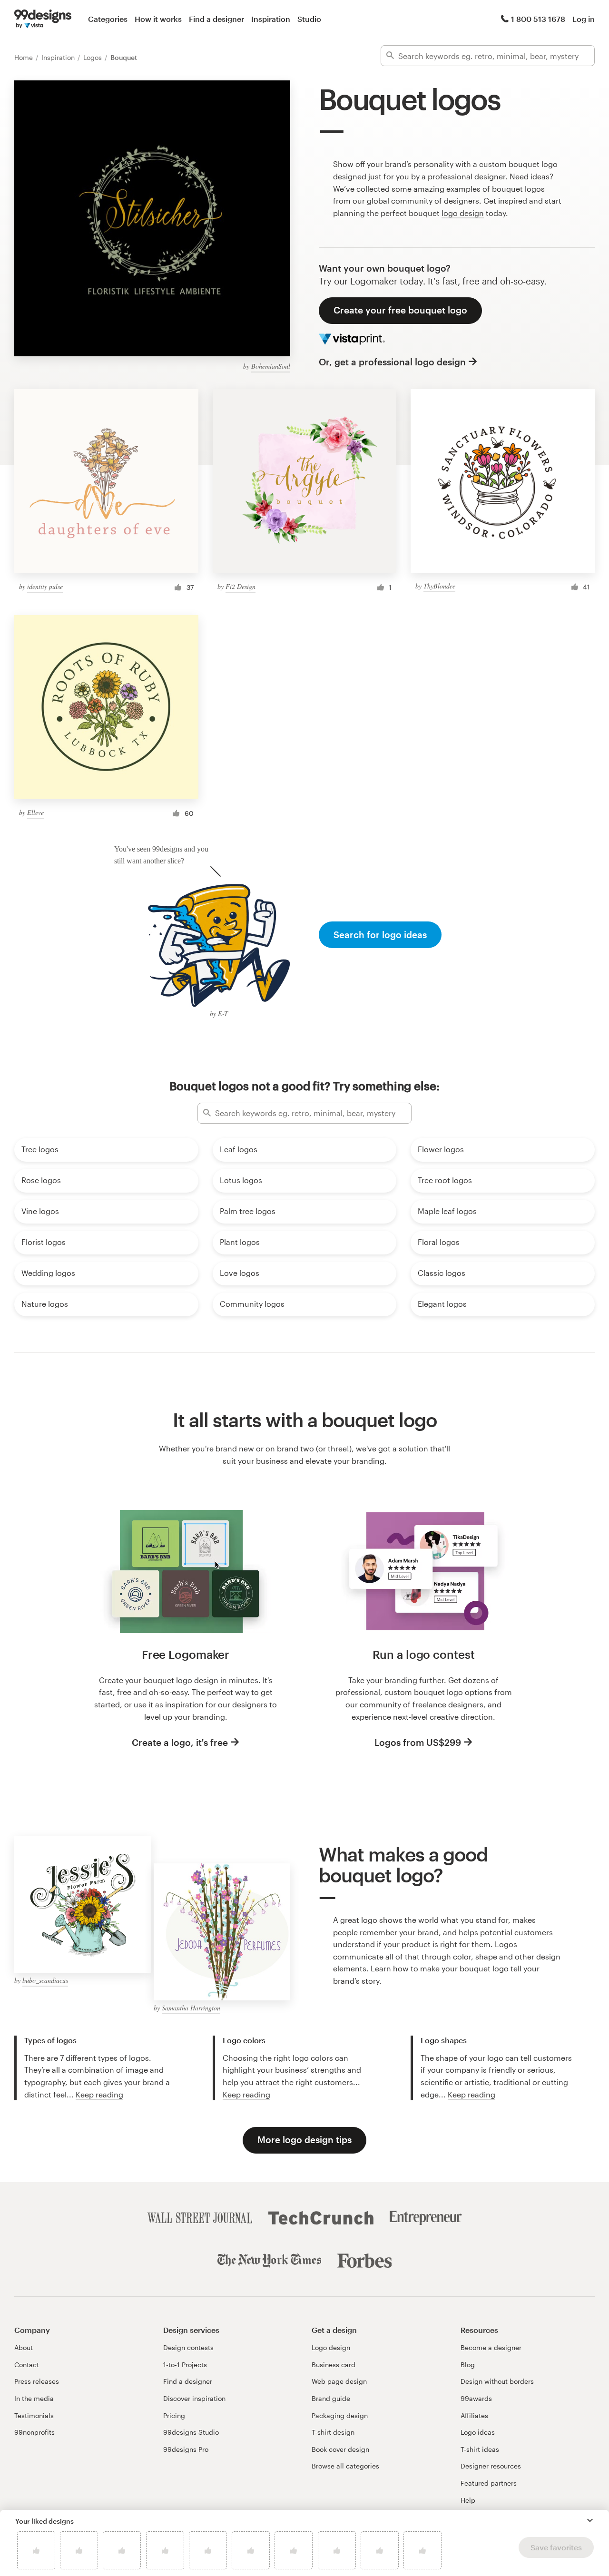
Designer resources (491, 2466)
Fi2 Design (241, 586)
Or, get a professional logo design (392, 362)
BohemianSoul (271, 366)
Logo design (331, 2347)
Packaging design (340, 2415)
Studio (309, 19)
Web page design (339, 2381)
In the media (34, 2398)
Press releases (37, 2381)
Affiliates (474, 2415)
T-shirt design (333, 2432)
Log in (584, 19)
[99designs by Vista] (43, 19)
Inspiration (271, 19)
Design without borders (497, 2381)
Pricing (174, 2415)
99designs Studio (191, 2432)
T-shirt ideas (480, 2449)
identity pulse (45, 586)
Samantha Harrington (191, 2008)
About (24, 2347)
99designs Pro (186, 2449)
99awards (476, 2398)
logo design (463, 213)
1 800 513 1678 (538, 19)
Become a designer (491, 2347)
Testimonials (34, 2415)
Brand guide (331, 2398)
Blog (468, 2365)
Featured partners (489, 2483)
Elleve (35, 812)
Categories (108, 19)
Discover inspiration (194, 2398)
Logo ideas (478, 2432)
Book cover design (340, 2449)
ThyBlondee (439, 586)
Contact (27, 2365)
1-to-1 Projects (185, 2365)
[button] (590, 2520)
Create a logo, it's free (180, 1742)
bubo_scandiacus (45, 1980)
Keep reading (99, 2094)
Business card (334, 2365)
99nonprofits (34, 2432)
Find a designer (216, 19)
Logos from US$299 (418, 1742)
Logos (93, 57)
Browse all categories (345, 2466)
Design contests (188, 2347)
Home (25, 57)
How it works (158, 19)
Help (468, 2500)
